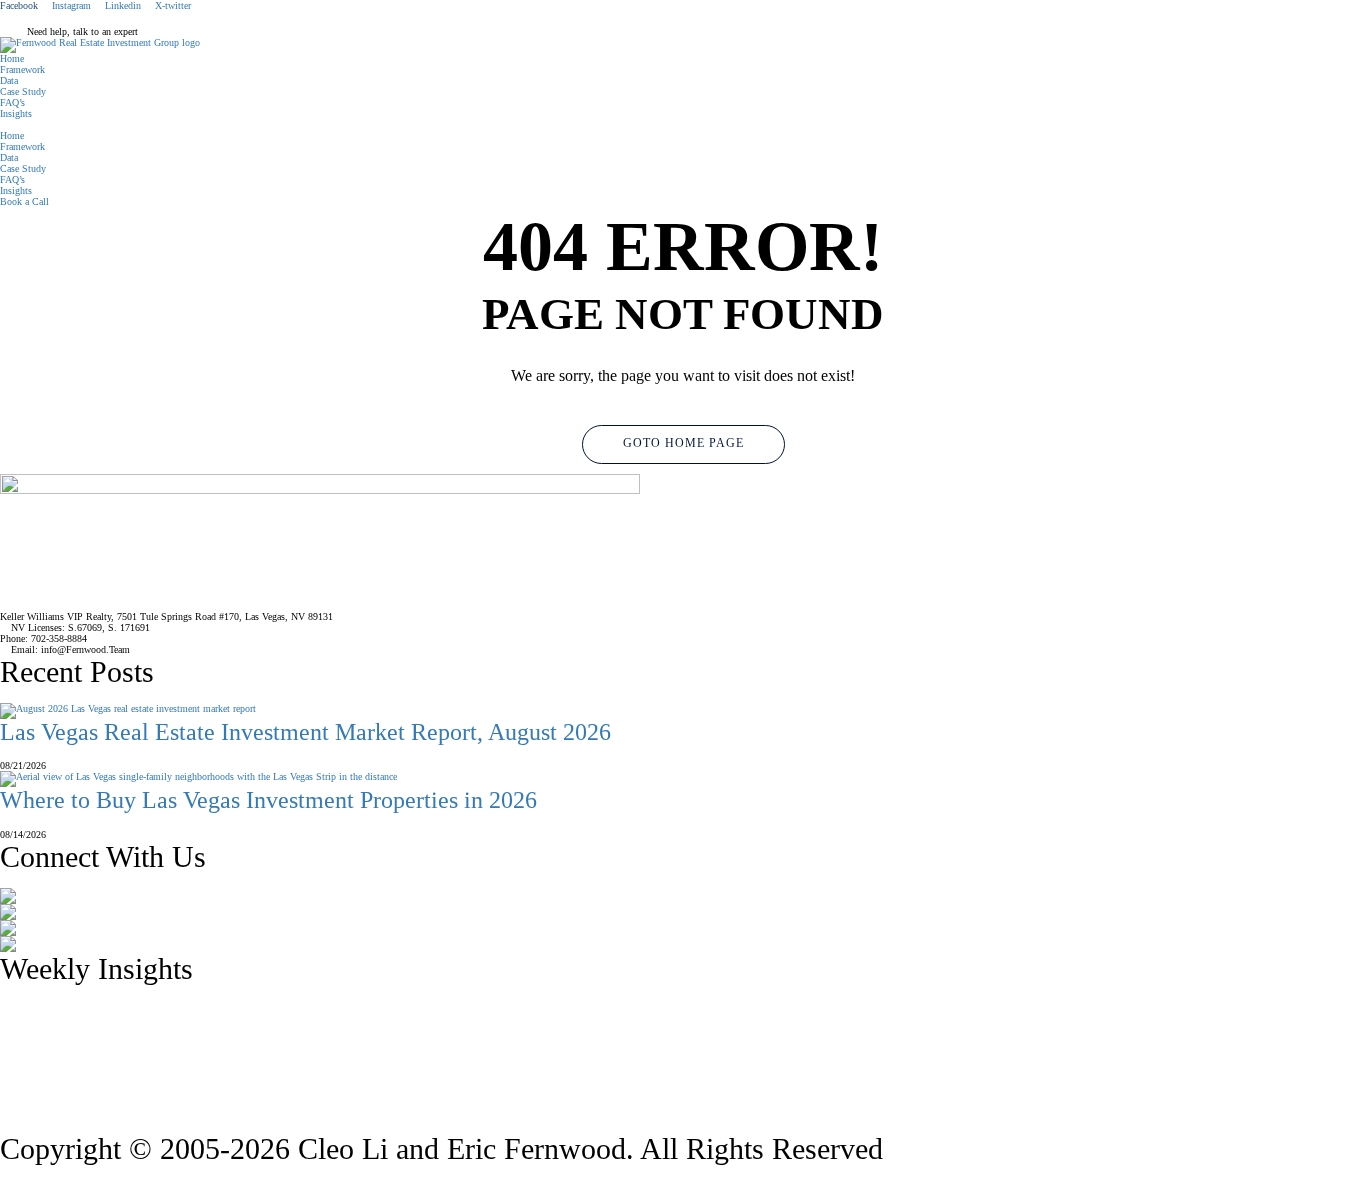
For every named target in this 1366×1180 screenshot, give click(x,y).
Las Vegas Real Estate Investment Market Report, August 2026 (305, 732)
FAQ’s (12, 102)
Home (12, 58)
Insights (16, 113)
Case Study (23, 91)
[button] (683, 124)
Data (9, 80)
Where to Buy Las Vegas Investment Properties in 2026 (268, 800)
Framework (22, 69)
